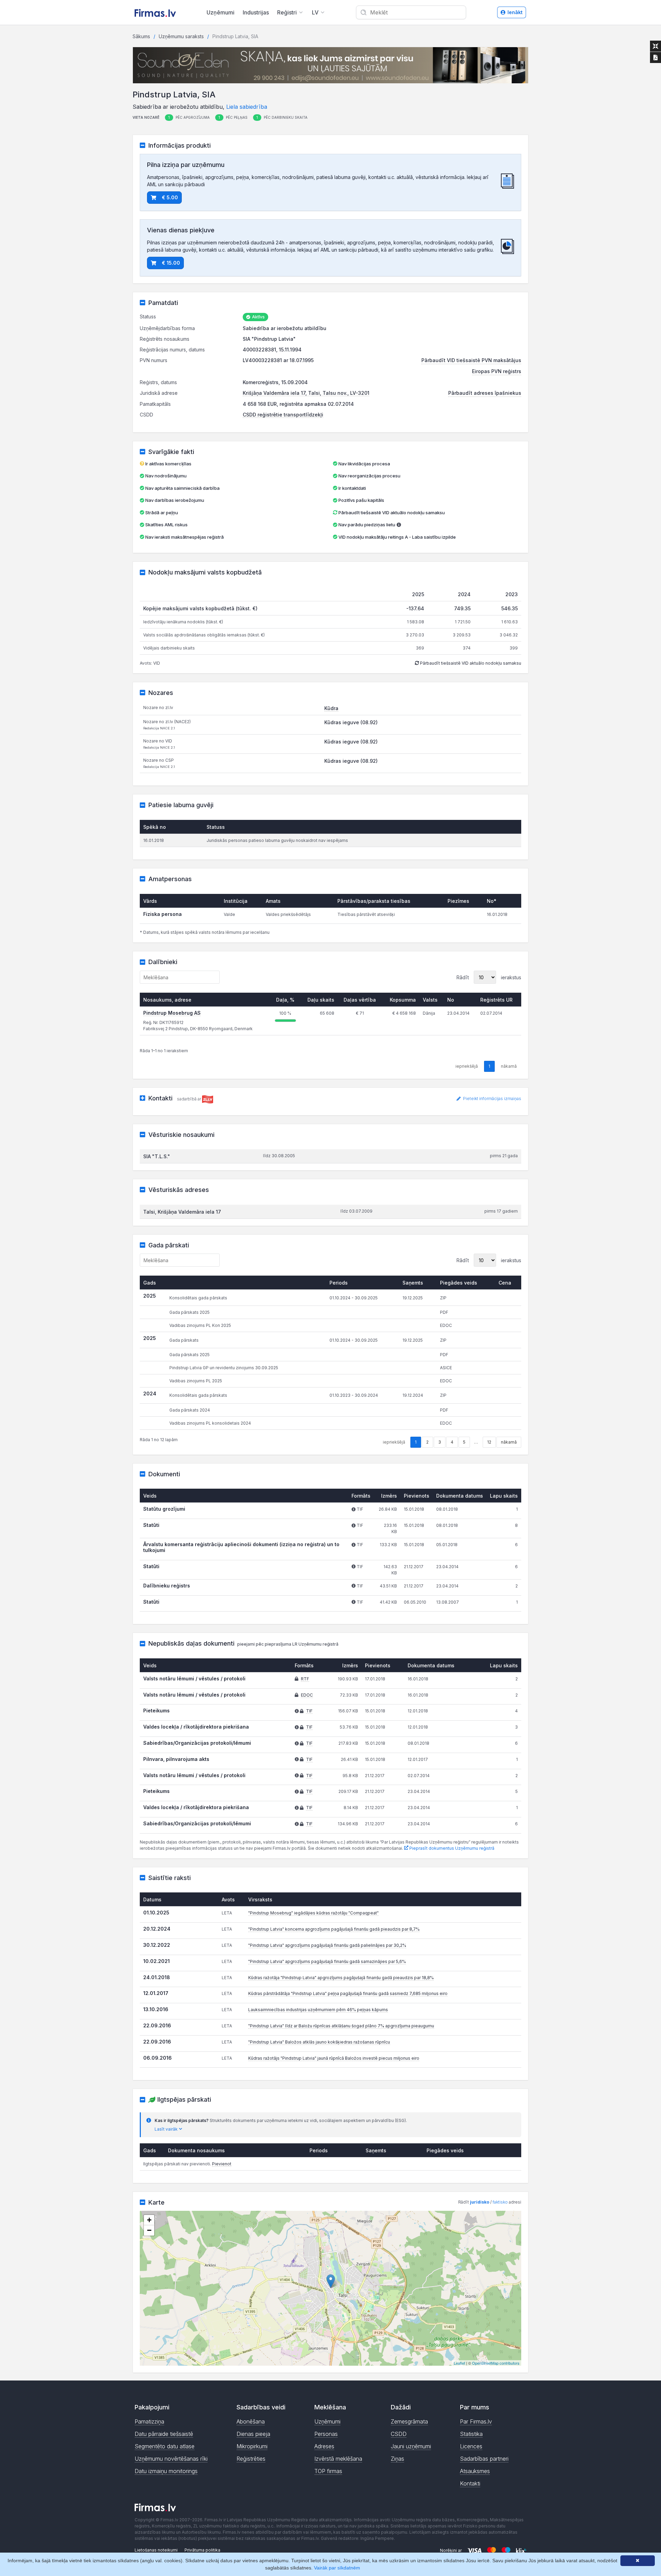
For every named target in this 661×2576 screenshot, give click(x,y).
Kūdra (331, 708)
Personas (326, 2434)
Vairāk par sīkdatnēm (337, 2568)
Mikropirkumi (252, 2446)
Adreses (324, 2446)
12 (489, 1442)
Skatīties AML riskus (166, 525)
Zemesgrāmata (409, 2421)
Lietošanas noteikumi (156, 2550)
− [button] (149, 2230)
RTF (305, 1679)
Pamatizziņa (149, 2421)
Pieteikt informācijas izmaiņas (492, 1099)
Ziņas (397, 2459)
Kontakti (470, 2483)
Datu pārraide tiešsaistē (164, 2434)
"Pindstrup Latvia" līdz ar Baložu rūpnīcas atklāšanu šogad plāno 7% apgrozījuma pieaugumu (341, 2026)
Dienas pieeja (253, 2434)
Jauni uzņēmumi (411, 2446)
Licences (471, 2446)
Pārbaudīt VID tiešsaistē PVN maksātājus (471, 360)
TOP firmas (328, 2471)
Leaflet (459, 2363)
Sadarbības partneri (484, 2459)
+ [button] (149, 2220)
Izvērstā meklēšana (338, 2459)
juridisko (480, 2202)
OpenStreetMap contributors (496, 2363)
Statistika (471, 2434)
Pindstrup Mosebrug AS (172, 1013)
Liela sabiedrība (247, 107)
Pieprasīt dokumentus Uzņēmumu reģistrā (451, 1848)
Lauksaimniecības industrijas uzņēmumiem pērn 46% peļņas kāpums (318, 2010)
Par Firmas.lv (476, 2421)
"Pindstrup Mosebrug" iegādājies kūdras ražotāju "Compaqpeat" (313, 1913)
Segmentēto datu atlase (165, 2446)
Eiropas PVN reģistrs (497, 371)
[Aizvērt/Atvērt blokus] (655, 46)
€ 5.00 (170, 197)
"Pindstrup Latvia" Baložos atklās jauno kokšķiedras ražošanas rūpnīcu (319, 2042)
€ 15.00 (171, 263)
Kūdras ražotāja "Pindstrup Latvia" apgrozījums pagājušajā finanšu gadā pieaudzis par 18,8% (341, 1978)
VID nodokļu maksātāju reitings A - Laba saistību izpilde (397, 537)
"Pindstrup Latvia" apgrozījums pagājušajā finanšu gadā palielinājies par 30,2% (327, 1945)
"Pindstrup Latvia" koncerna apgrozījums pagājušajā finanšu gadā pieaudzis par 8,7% (334, 1929)
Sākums (141, 36)
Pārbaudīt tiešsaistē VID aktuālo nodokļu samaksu (391, 513)
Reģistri (287, 12)
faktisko (500, 2202)
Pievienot (222, 2164)
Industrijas (256, 12)
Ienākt (515, 12)
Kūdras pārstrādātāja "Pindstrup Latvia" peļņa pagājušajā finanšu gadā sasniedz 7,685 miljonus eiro (348, 1993)
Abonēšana (251, 2421)
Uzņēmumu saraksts (181, 36)
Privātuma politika (202, 2550)
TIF (309, 1711)
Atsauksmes (475, 2471)
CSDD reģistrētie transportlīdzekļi (283, 415)
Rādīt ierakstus (489, 977)
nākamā (509, 1442)
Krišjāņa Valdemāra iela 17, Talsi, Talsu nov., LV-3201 (306, 393)
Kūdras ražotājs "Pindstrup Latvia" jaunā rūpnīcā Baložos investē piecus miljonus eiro (334, 2058)
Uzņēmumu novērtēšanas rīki (171, 2459)
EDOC (307, 1695)
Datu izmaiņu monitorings (166, 2471)
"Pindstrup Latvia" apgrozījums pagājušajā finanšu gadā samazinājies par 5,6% (327, 1961)
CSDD (399, 2434)
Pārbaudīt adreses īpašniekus (485, 393)
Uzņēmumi (221, 12)
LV (315, 12)
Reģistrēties (251, 2459)
